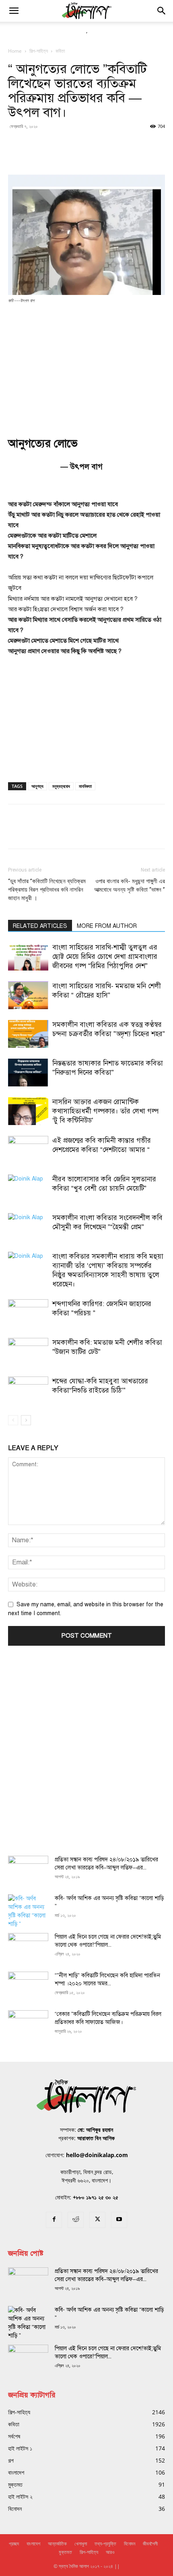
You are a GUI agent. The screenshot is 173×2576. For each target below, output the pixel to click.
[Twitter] (97, 2220)
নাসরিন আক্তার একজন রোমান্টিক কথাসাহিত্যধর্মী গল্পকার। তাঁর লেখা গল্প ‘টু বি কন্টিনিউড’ (105, 1111)
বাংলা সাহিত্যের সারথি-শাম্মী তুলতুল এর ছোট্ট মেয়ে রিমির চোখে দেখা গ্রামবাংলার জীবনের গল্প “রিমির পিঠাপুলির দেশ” (105, 957)
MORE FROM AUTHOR (107, 926)
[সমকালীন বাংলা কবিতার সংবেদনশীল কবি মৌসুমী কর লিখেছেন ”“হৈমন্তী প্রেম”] (28, 1227)
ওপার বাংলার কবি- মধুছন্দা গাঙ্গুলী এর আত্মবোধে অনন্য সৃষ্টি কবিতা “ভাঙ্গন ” (130, 885)
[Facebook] (54, 2220)
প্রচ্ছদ (14, 2544)
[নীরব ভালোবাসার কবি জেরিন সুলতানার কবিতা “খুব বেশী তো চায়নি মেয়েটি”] (28, 1188)
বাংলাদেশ (33, 2544)
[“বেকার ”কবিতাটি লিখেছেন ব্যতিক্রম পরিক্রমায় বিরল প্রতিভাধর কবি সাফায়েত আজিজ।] (28, 2024)
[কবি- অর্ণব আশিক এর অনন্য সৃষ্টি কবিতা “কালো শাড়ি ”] (28, 1911)
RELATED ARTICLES (40, 926)
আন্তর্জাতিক (57, 2544)
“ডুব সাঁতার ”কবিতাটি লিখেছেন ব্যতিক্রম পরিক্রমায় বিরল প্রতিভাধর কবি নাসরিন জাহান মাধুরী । (47, 890)
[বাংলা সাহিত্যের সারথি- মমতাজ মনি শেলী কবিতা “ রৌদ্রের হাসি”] (28, 995)
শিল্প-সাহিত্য (39, 51)
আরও (110, 2552)
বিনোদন (130, 2544)
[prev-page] (13, 1420)
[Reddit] (76, 2220)
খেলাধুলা (81, 2544)
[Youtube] (119, 2220)
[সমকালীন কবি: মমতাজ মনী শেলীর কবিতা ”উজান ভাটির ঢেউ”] (28, 1352)
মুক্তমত (65, 2552)
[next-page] (26, 1420)
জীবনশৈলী (150, 2544)
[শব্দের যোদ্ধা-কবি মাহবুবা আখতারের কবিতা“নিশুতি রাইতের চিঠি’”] (28, 1390)
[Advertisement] (86, 365)
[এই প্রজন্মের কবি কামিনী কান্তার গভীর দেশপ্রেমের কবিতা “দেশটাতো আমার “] (28, 1150)
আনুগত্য (37, 786)
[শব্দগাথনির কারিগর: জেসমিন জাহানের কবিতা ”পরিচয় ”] (28, 1313)
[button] (14, 11)
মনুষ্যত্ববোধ (61, 786)
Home (15, 51)
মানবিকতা (85, 786)
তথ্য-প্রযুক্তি (105, 2544)
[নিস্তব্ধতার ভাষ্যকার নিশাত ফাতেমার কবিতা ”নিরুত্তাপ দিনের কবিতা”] (28, 1073)
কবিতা (60, 51)
